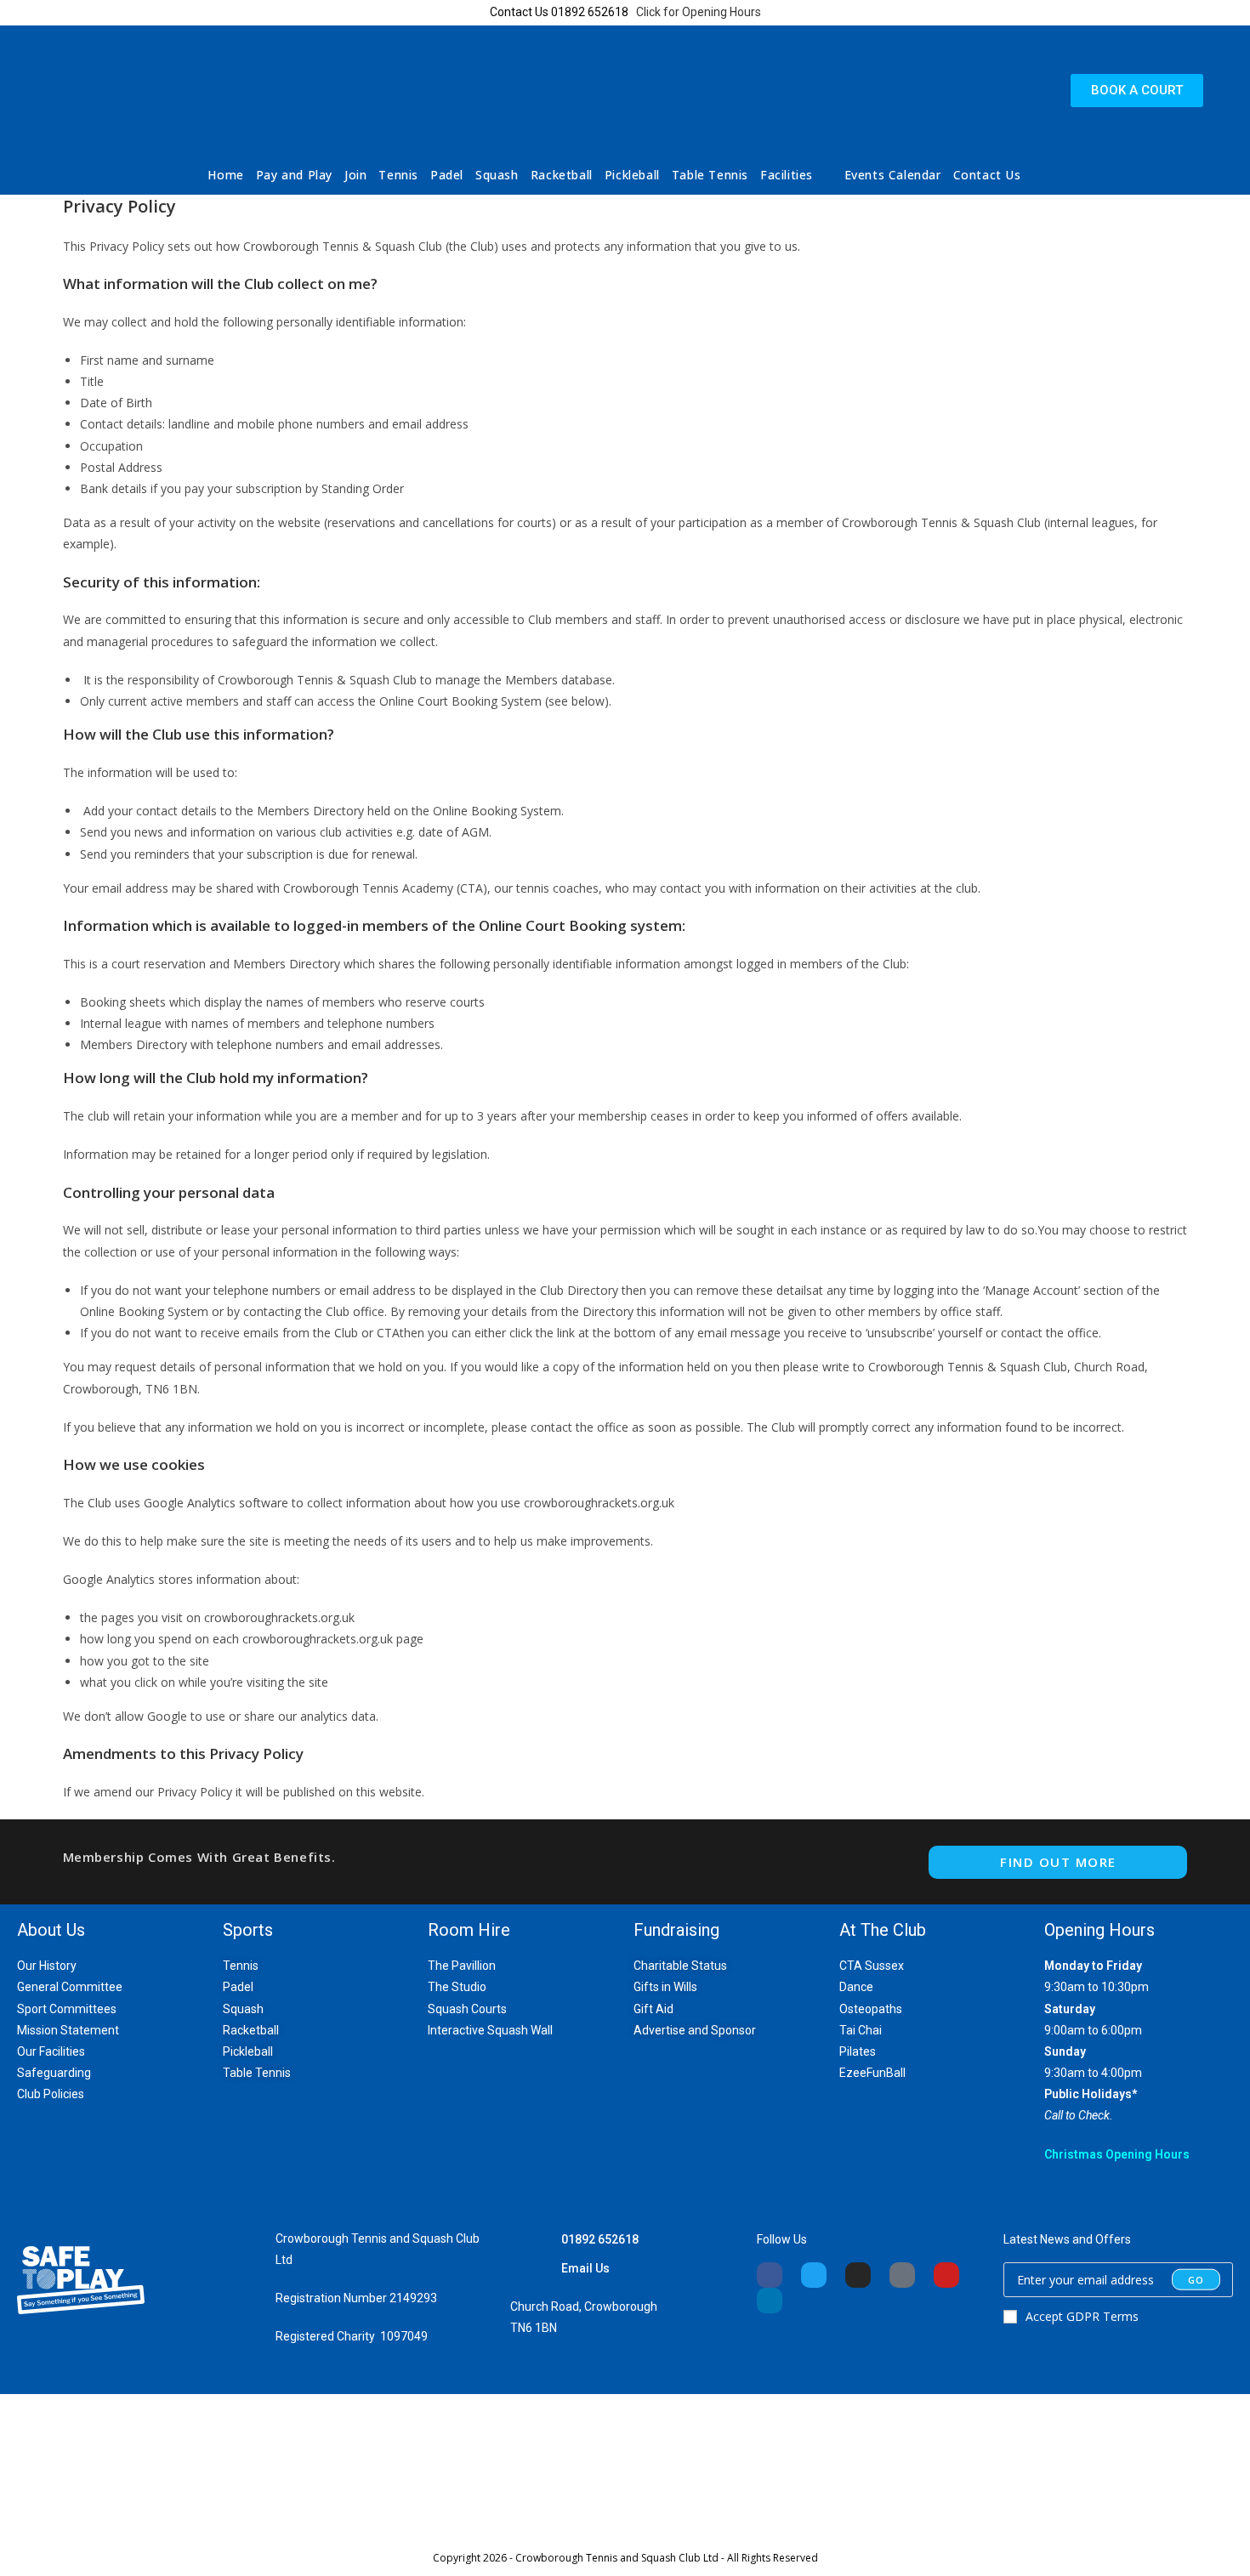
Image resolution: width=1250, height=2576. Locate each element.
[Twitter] (814, 2275)
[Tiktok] (902, 2275)
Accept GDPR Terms (1082, 2316)
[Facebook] (770, 2275)
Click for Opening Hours (699, 12)
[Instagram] (858, 2275)
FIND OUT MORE (1058, 1862)
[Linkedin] (770, 2301)
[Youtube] (946, 2275)
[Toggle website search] (1038, 175)
